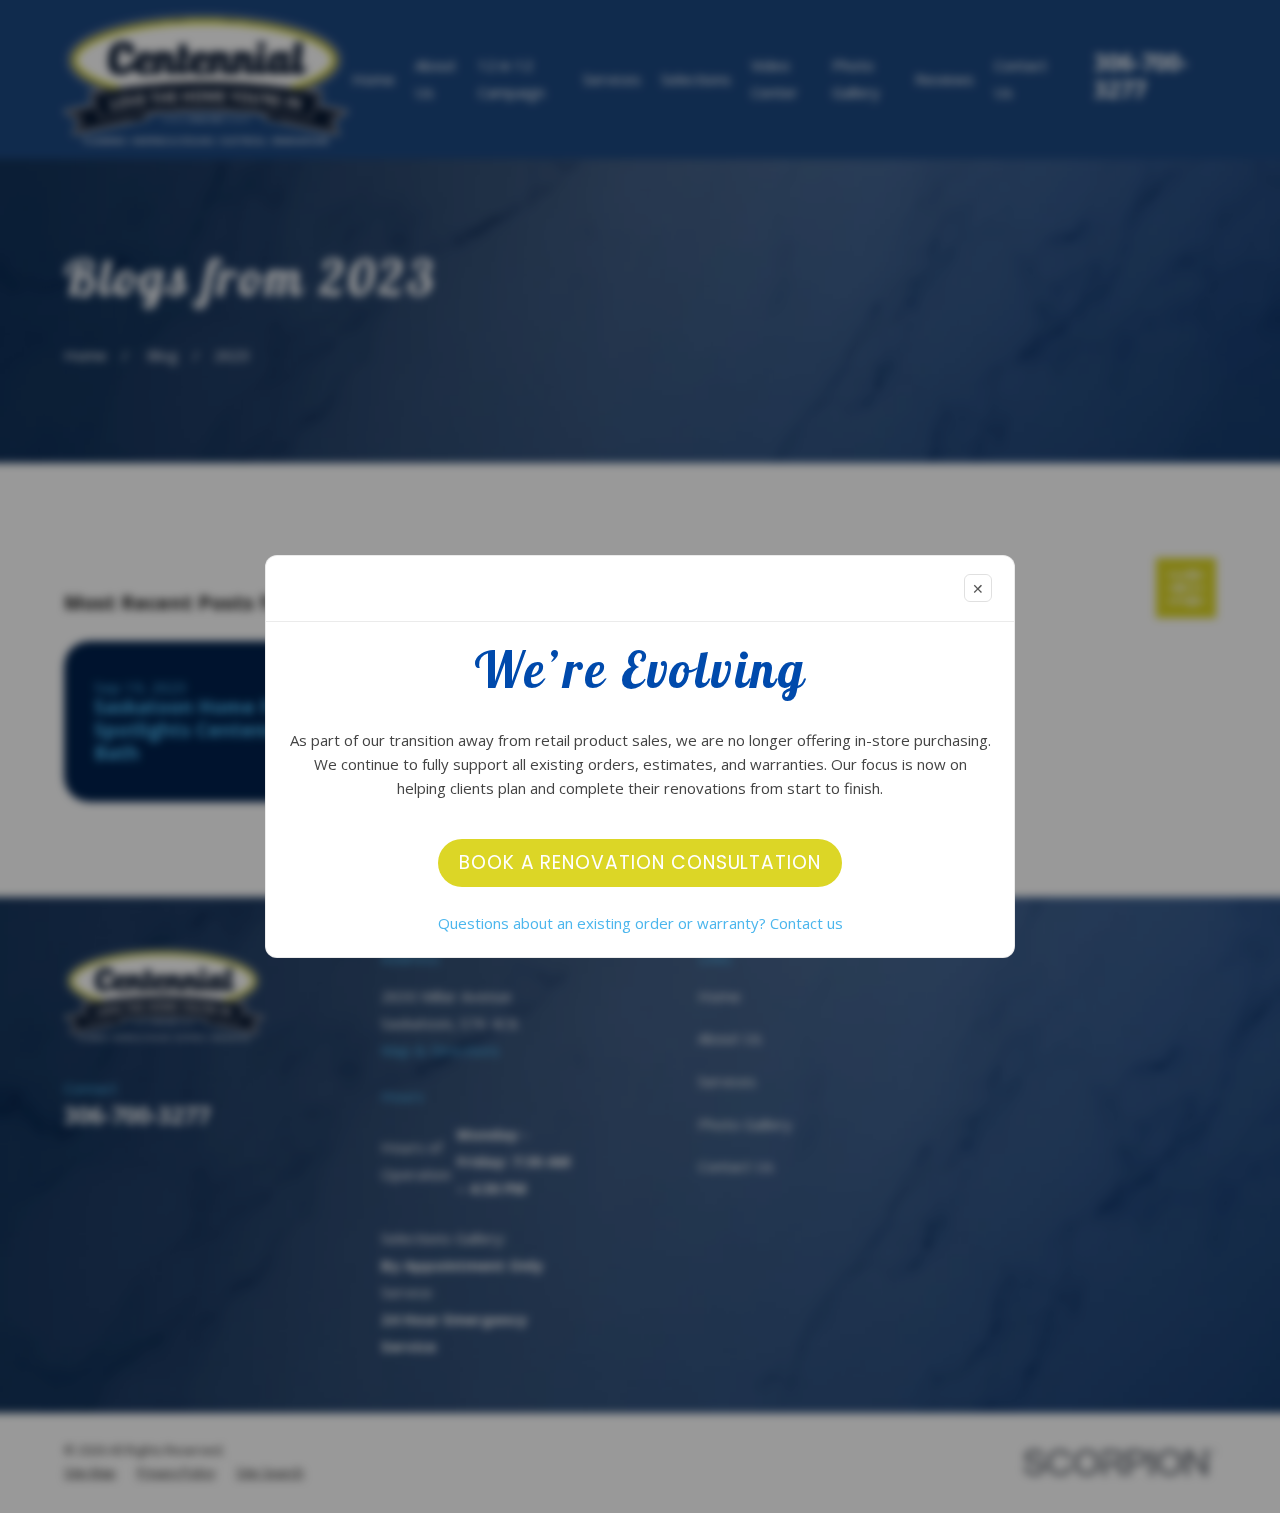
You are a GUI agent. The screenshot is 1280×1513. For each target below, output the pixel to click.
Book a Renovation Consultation (640, 862)
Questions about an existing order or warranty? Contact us (640, 923)
